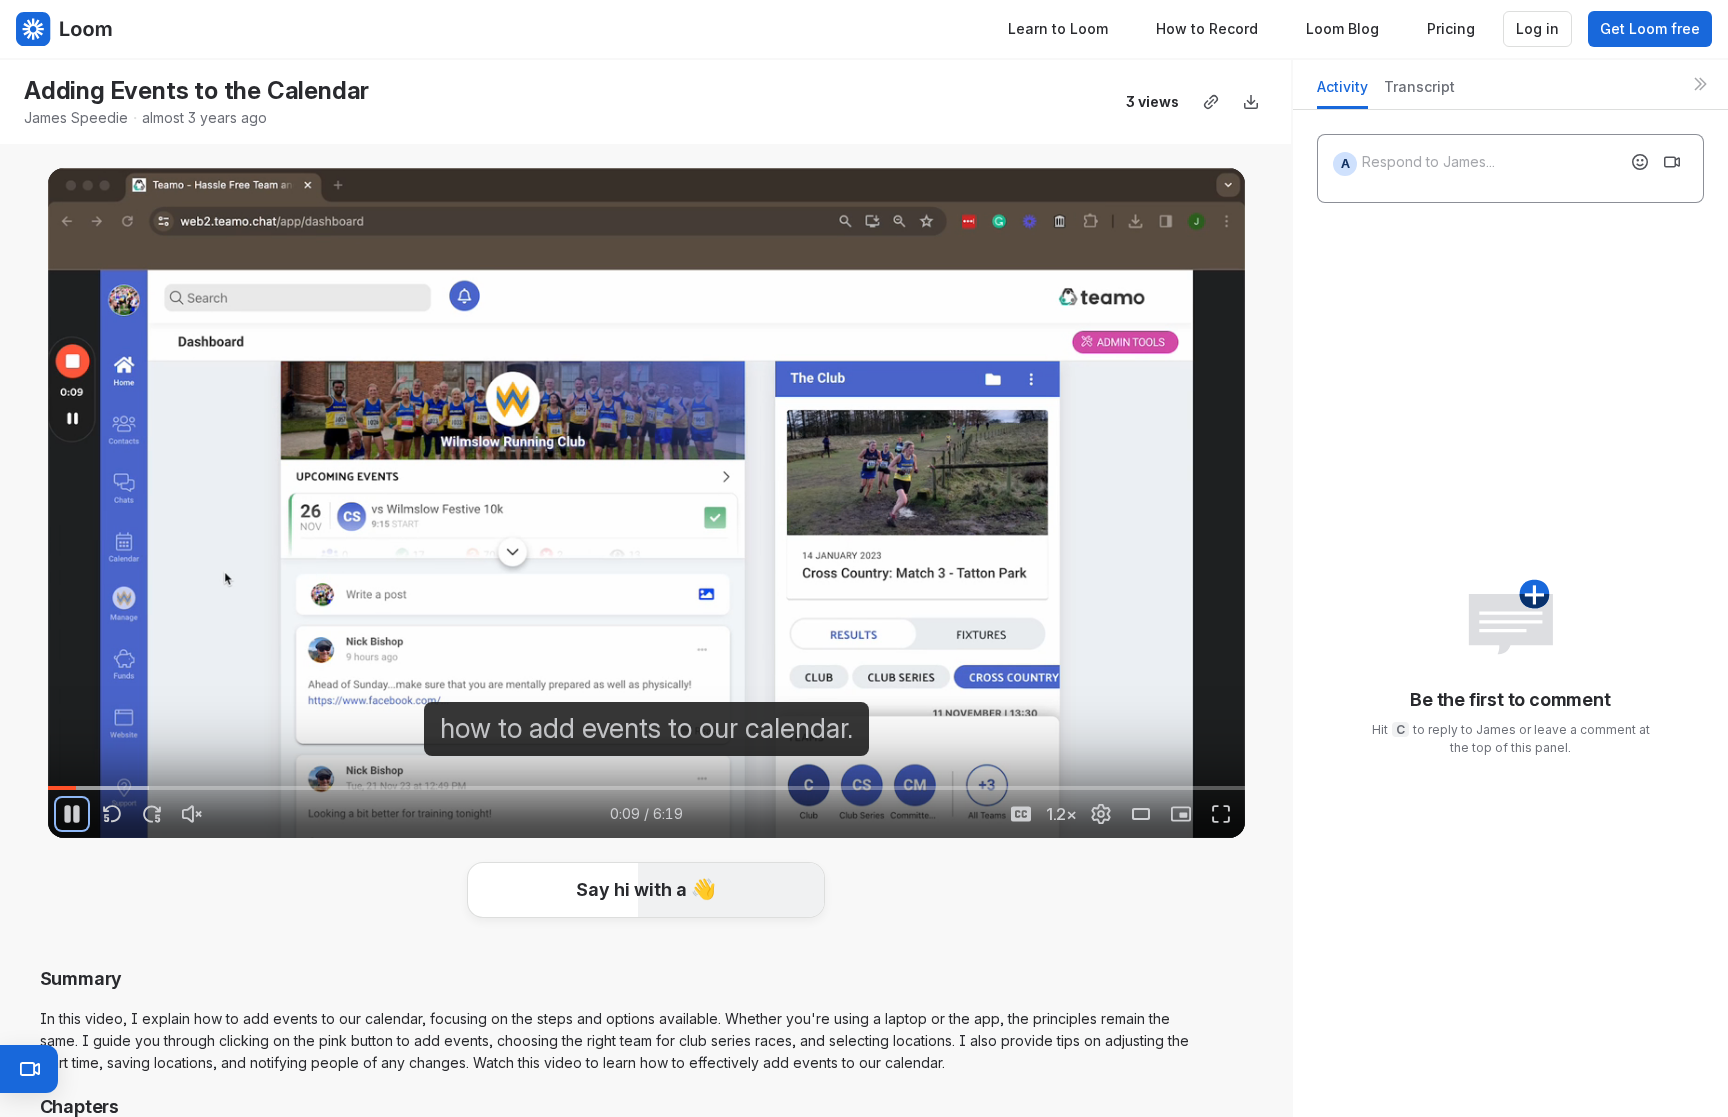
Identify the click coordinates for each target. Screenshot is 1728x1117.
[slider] (647, 788)
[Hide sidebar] (1700, 84)
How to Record (1207, 28)
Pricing (1451, 28)
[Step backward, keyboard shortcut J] (112, 814)
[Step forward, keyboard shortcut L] (152, 814)
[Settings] (1101, 814)
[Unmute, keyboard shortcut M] (192, 814)
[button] (646, 918)
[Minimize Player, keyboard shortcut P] (1181, 814)
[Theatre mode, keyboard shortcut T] (1141, 814)
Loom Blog (1342, 28)
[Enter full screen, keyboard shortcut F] (1221, 814)
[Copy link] (1211, 102)
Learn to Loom (1058, 28)
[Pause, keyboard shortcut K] (72, 814)
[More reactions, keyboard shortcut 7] (795, 950)
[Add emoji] (1640, 162)
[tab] (1342, 92)
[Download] (1251, 102)
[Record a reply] (1672, 162)
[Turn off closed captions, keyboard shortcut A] (1021, 814)
